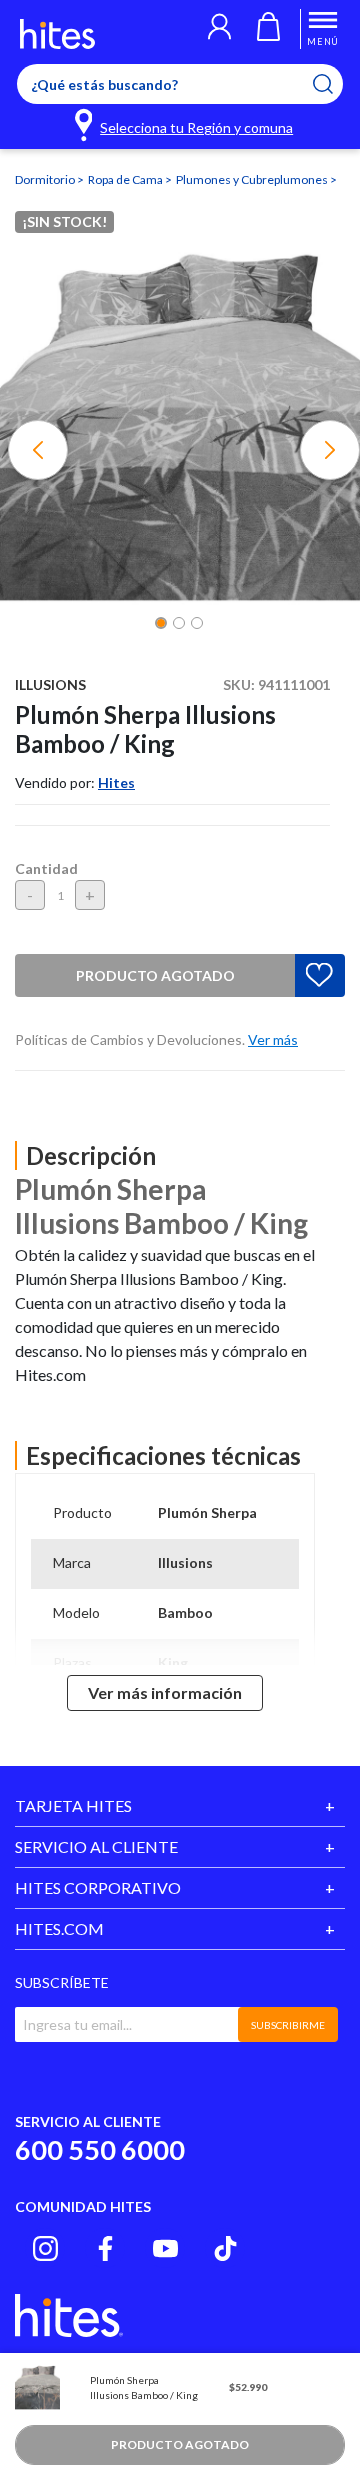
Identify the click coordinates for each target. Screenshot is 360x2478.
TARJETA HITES (73, 1805)
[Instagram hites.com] (45, 2248)
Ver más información (165, 1692)
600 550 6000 (100, 2149)
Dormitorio (46, 179)
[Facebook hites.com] (105, 2248)
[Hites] (57, 34)
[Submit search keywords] (335, 84)
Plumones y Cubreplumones (253, 179)
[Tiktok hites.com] (225, 2248)
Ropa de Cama (126, 179)
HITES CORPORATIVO (98, 1887)
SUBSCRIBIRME (288, 2025)
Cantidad (46, 868)
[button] (219, 29)
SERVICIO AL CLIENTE (96, 1846)
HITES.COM (59, 1928)
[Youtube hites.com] (165, 2248)
